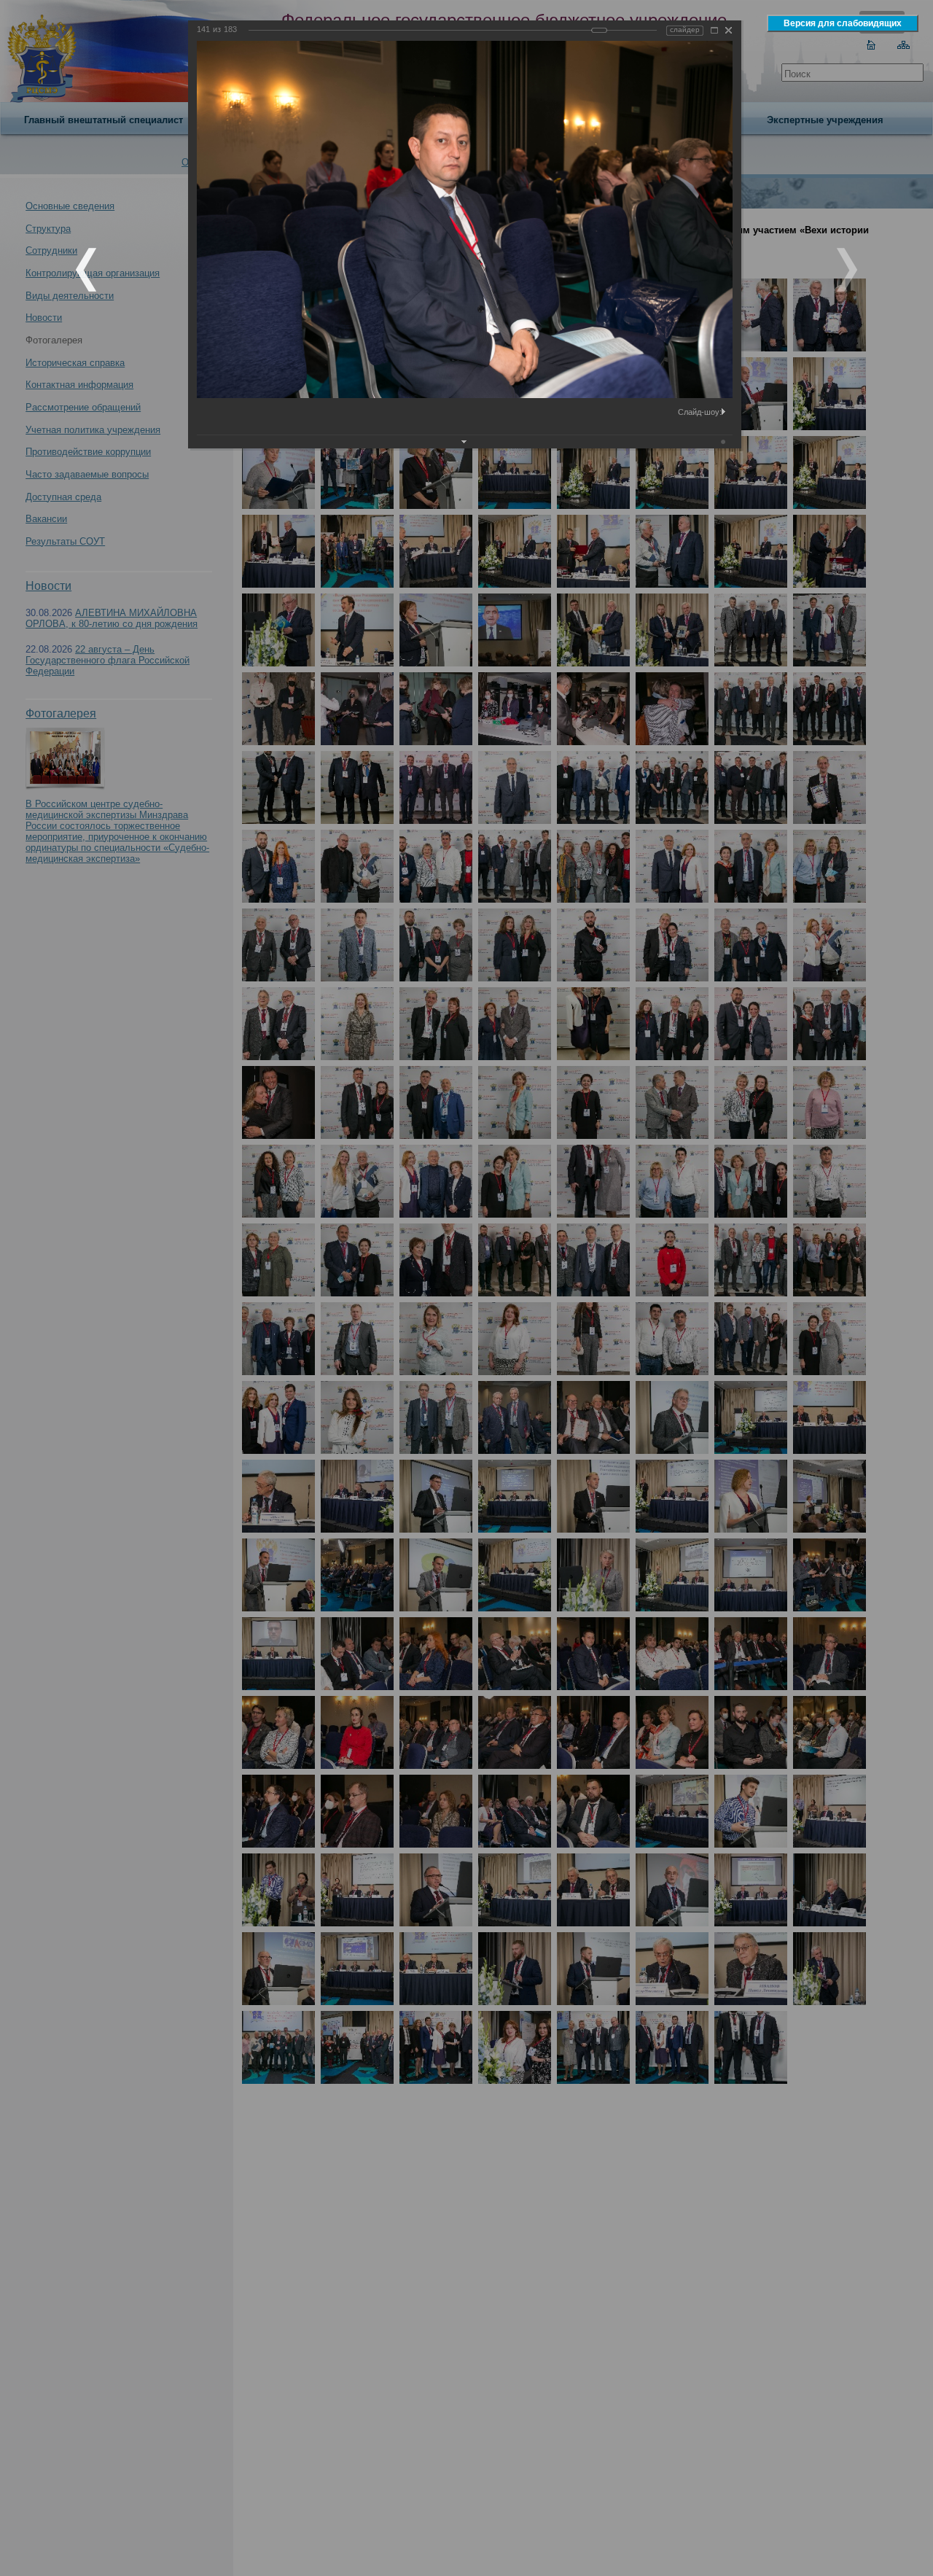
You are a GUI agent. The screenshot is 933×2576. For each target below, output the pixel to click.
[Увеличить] (714, 30)
